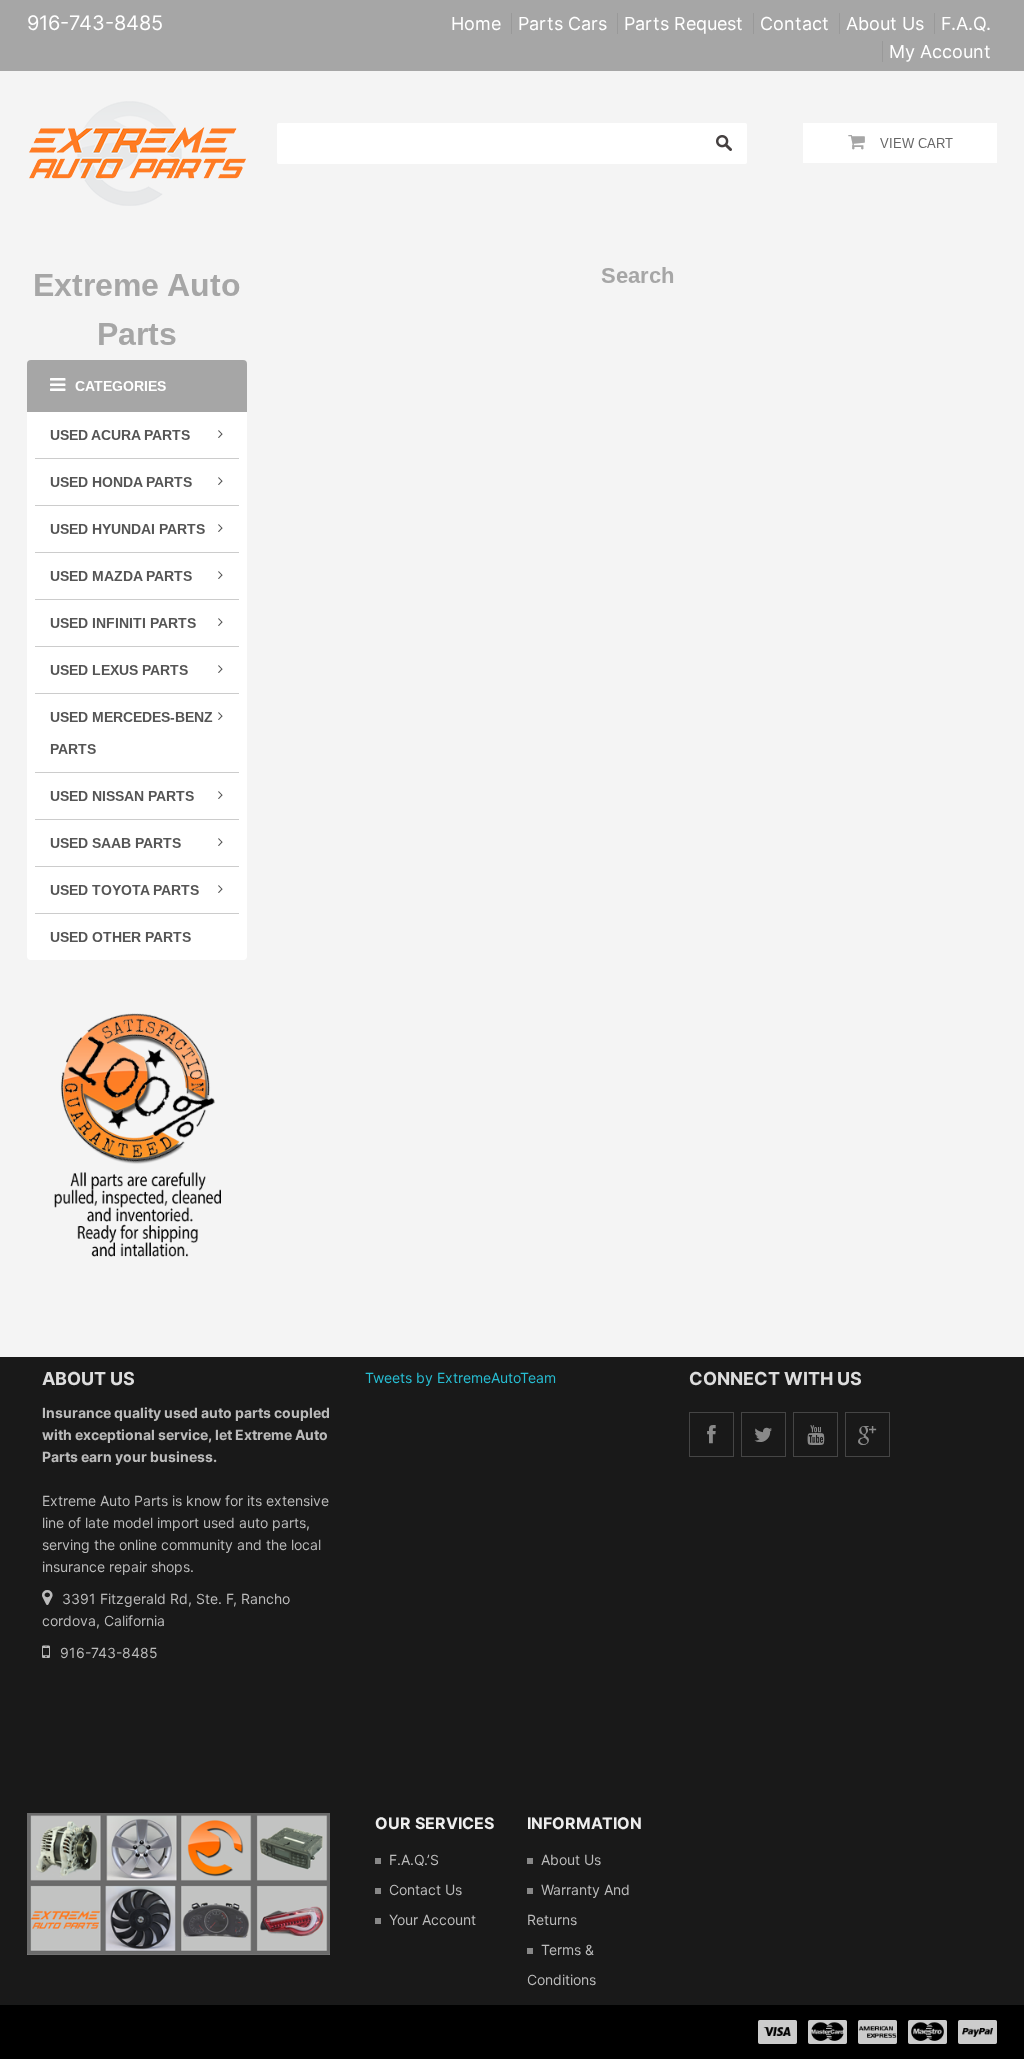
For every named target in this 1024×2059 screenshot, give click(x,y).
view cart (916, 143)
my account (940, 51)
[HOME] (137, 114)
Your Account (432, 1919)
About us (571, 1859)
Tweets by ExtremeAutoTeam (460, 1377)
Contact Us (425, 1889)
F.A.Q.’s (414, 1859)
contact (794, 23)
